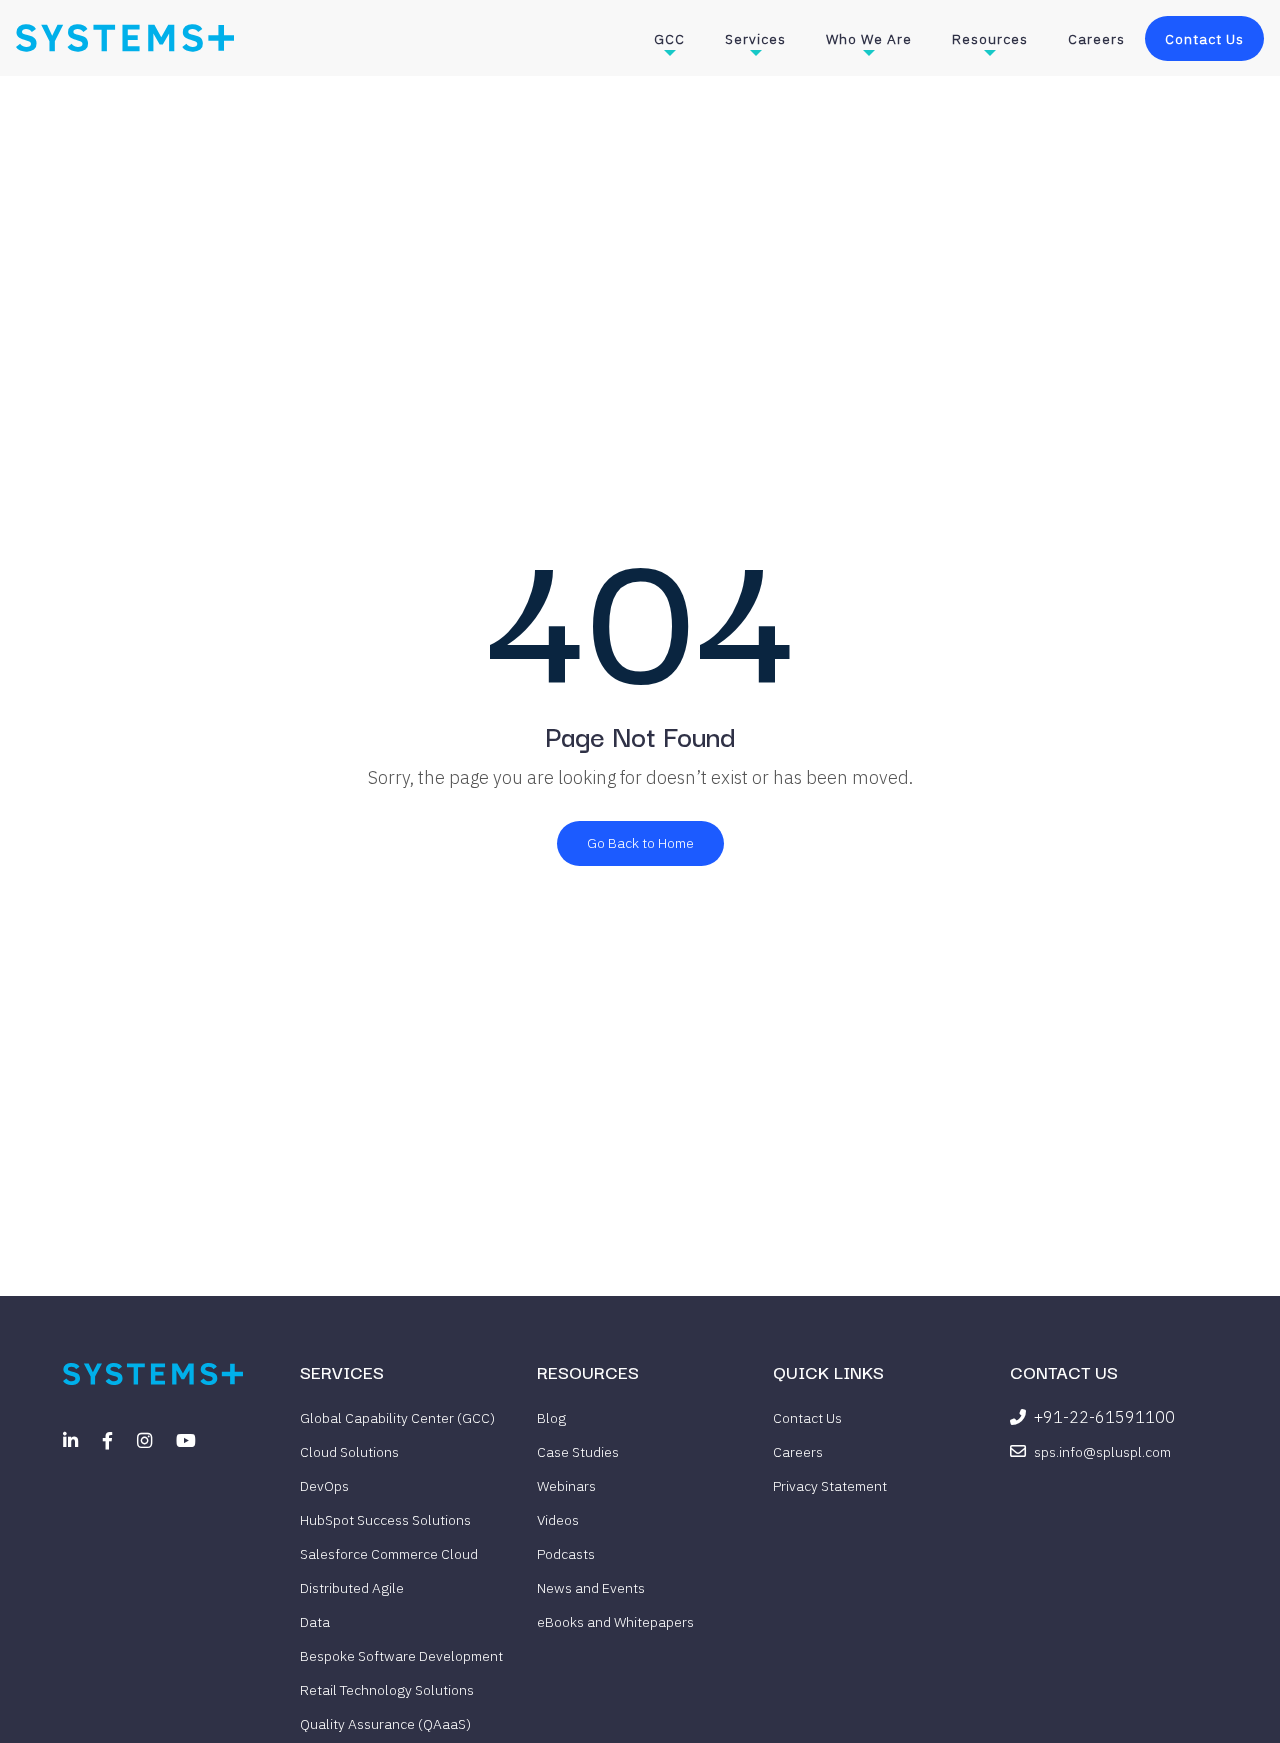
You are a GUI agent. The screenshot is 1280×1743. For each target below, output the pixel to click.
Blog (551, 1418)
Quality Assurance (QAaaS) (385, 1724)
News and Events (591, 1588)
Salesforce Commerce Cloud (389, 1554)
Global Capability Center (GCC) (397, 1418)
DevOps (324, 1486)
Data (315, 1622)
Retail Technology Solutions (387, 1690)
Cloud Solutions (349, 1452)
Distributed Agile (352, 1588)
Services (755, 39)
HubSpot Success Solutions (385, 1520)
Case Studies (578, 1452)
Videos (558, 1520)
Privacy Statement (830, 1486)
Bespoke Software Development (401, 1656)
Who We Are (869, 39)
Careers (1096, 39)
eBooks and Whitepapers (615, 1622)
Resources (990, 39)
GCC (669, 39)
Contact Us (1204, 39)
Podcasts (566, 1554)
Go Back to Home (640, 843)
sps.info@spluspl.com (1102, 1452)
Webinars (566, 1486)
